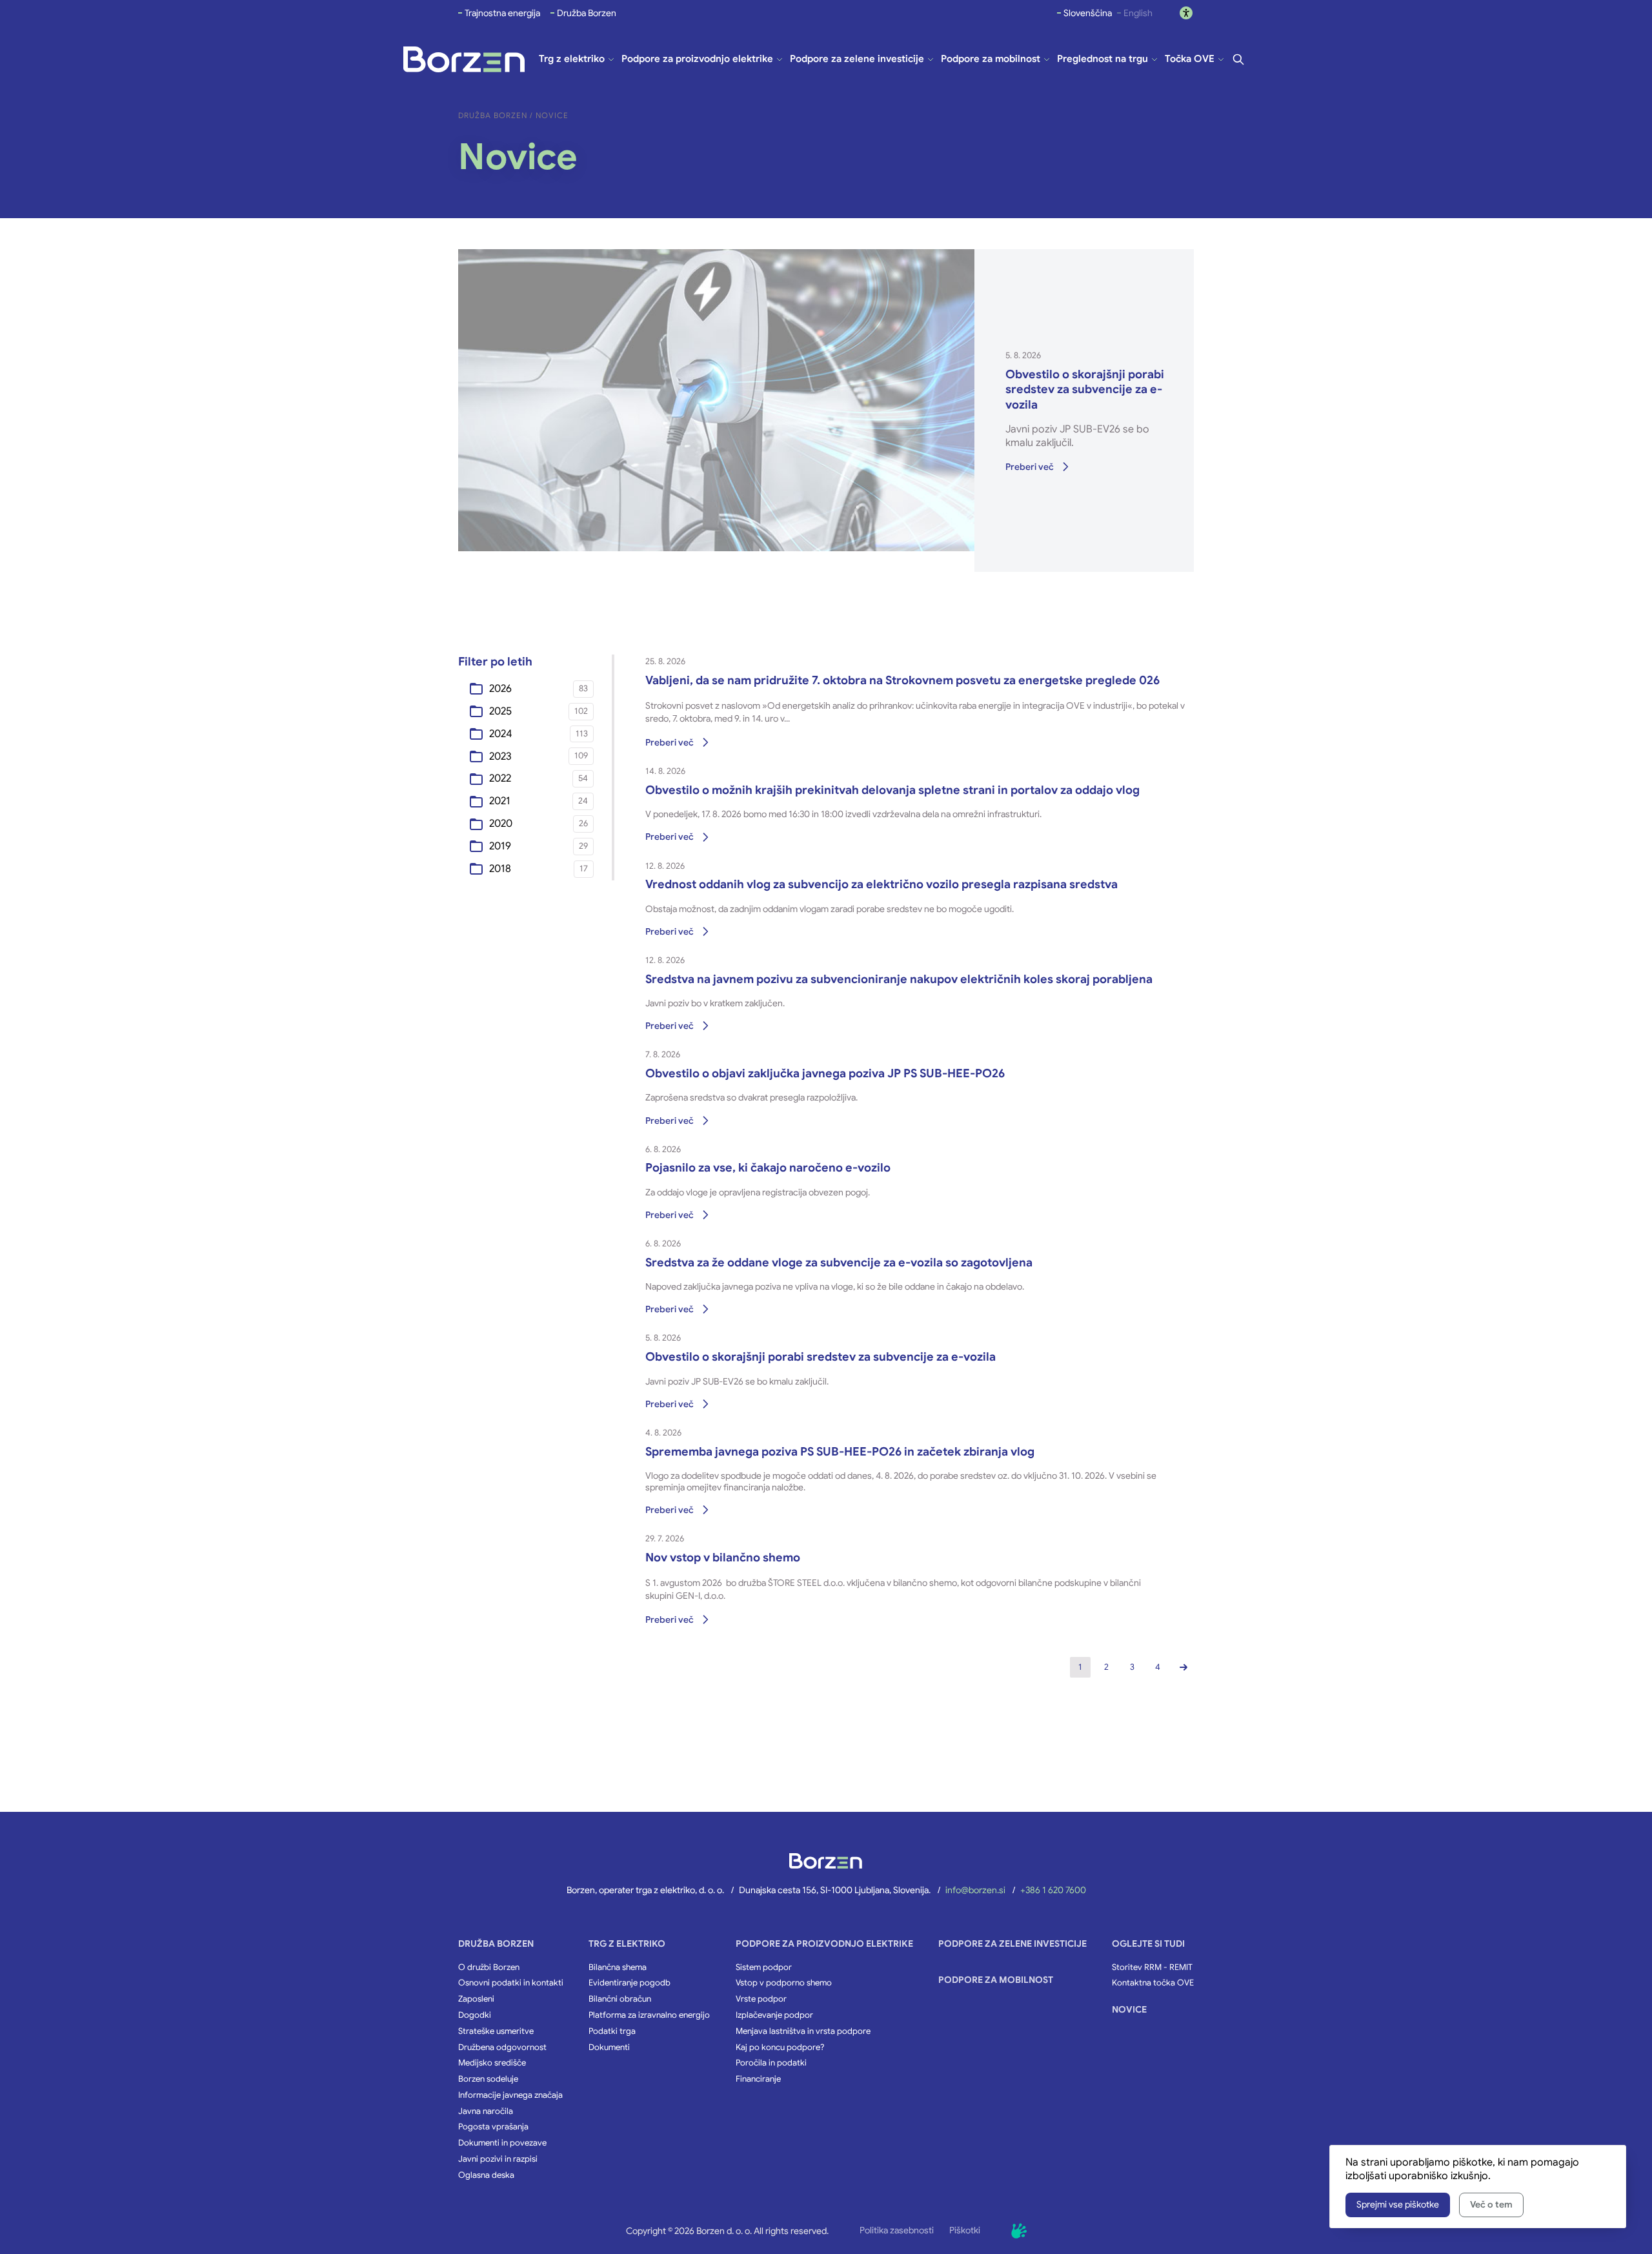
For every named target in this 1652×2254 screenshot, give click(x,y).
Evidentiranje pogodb (630, 1983)
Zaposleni (476, 1999)
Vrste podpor (761, 1999)
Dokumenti (609, 2047)
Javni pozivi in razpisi (498, 2159)
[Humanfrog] (1019, 2231)
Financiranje (758, 2079)
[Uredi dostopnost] (1186, 13)
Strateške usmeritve (496, 2031)
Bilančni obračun (620, 1999)
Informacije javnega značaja (510, 2095)
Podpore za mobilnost (996, 1980)
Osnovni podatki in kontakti (511, 1983)
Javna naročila (486, 2111)
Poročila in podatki (771, 2063)
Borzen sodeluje (488, 2079)
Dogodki (475, 2015)
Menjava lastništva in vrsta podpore (803, 2031)
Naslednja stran (1184, 1667)
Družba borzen (496, 1944)
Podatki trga (612, 2031)
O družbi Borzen (489, 1967)
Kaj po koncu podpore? (780, 2047)
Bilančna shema (618, 1967)
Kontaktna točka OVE (1153, 1983)
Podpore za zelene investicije (1012, 1944)
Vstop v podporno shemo (784, 1983)
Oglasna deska (486, 2175)
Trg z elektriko (627, 1944)
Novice (1129, 2009)
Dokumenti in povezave (502, 2143)
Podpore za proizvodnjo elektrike (824, 1944)
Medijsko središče (492, 2063)
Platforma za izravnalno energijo (649, 2015)
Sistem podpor (764, 1967)
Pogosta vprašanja (493, 2127)
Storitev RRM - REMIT (1152, 1967)
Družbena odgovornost (502, 2047)
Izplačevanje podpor (774, 2015)
